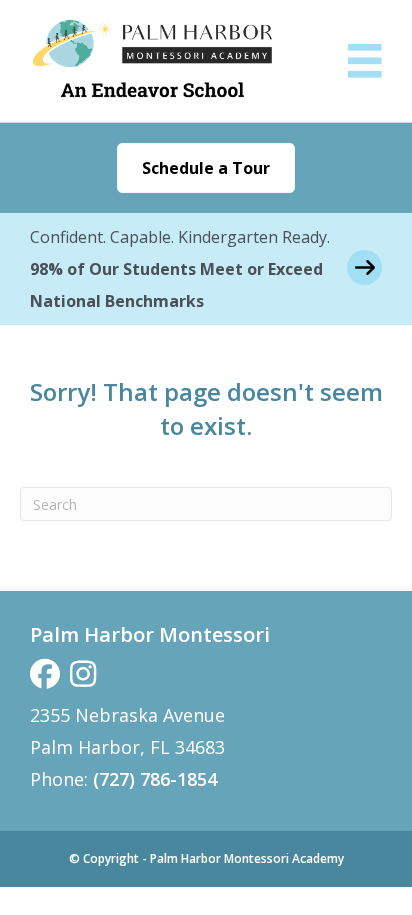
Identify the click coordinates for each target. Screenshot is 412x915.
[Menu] (365, 61)
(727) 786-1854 (155, 779)
